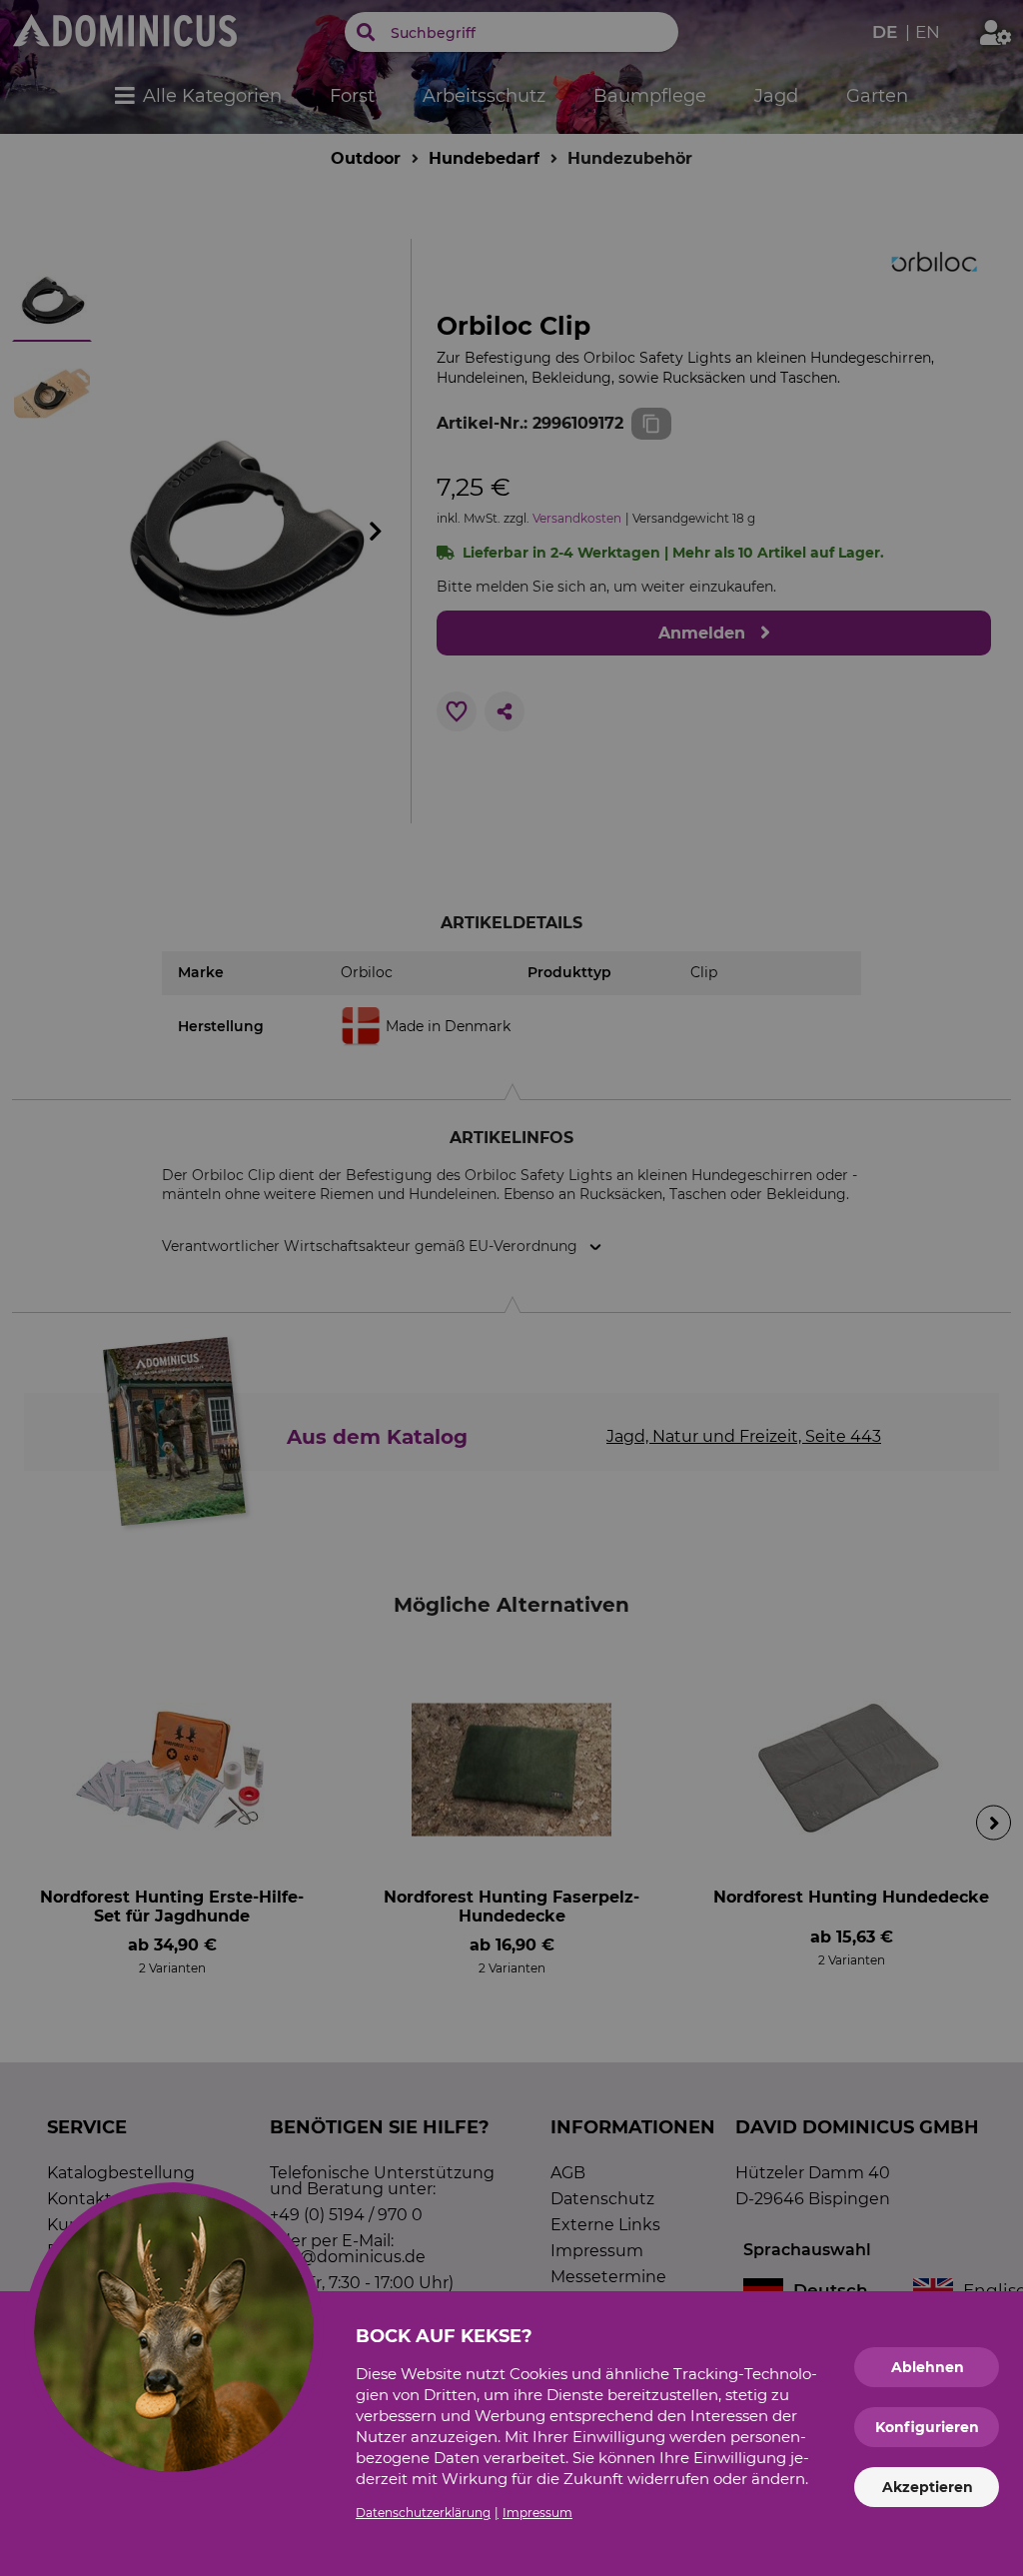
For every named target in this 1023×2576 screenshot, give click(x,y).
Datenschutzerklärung (423, 2513)
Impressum (537, 2513)
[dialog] (511, 1288)
